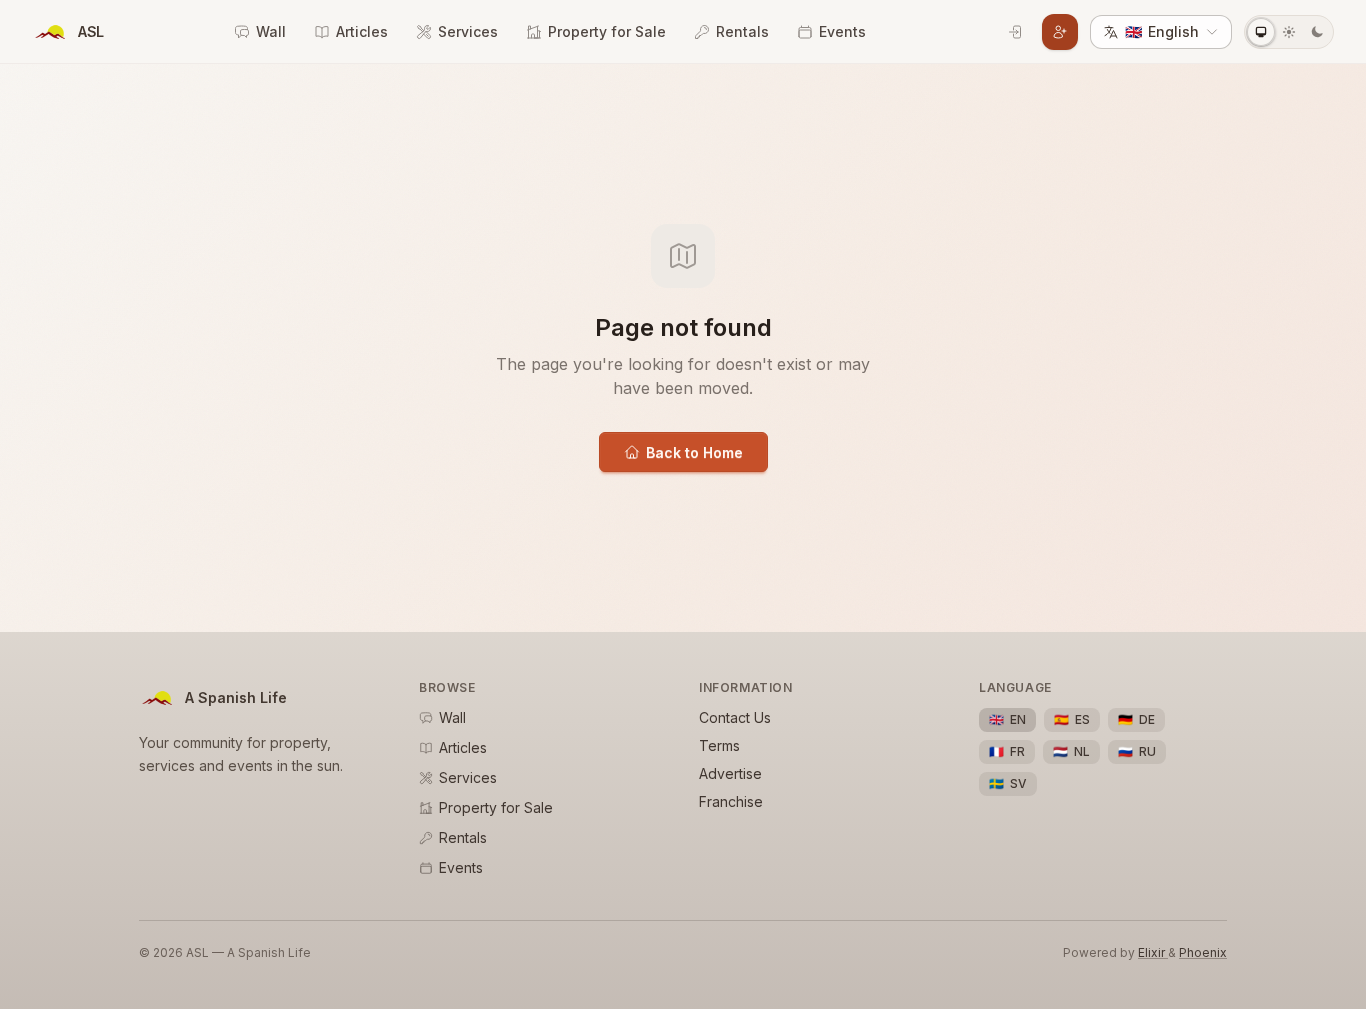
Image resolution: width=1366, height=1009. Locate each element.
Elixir (1153, 952)
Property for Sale (607, 31)
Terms (719, 745)
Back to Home (694, 452)
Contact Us (735, 717)
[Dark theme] (1317, 32)
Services (468, 31)
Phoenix (1203, 952)
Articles (362, 31)
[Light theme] (1289, 32)
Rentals (742, 31)
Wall (271, 31)
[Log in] (1016, 32)
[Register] (1060, 32)
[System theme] (1261, 32)
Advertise (730, 773)
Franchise (731, 801)
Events (842, 31)
